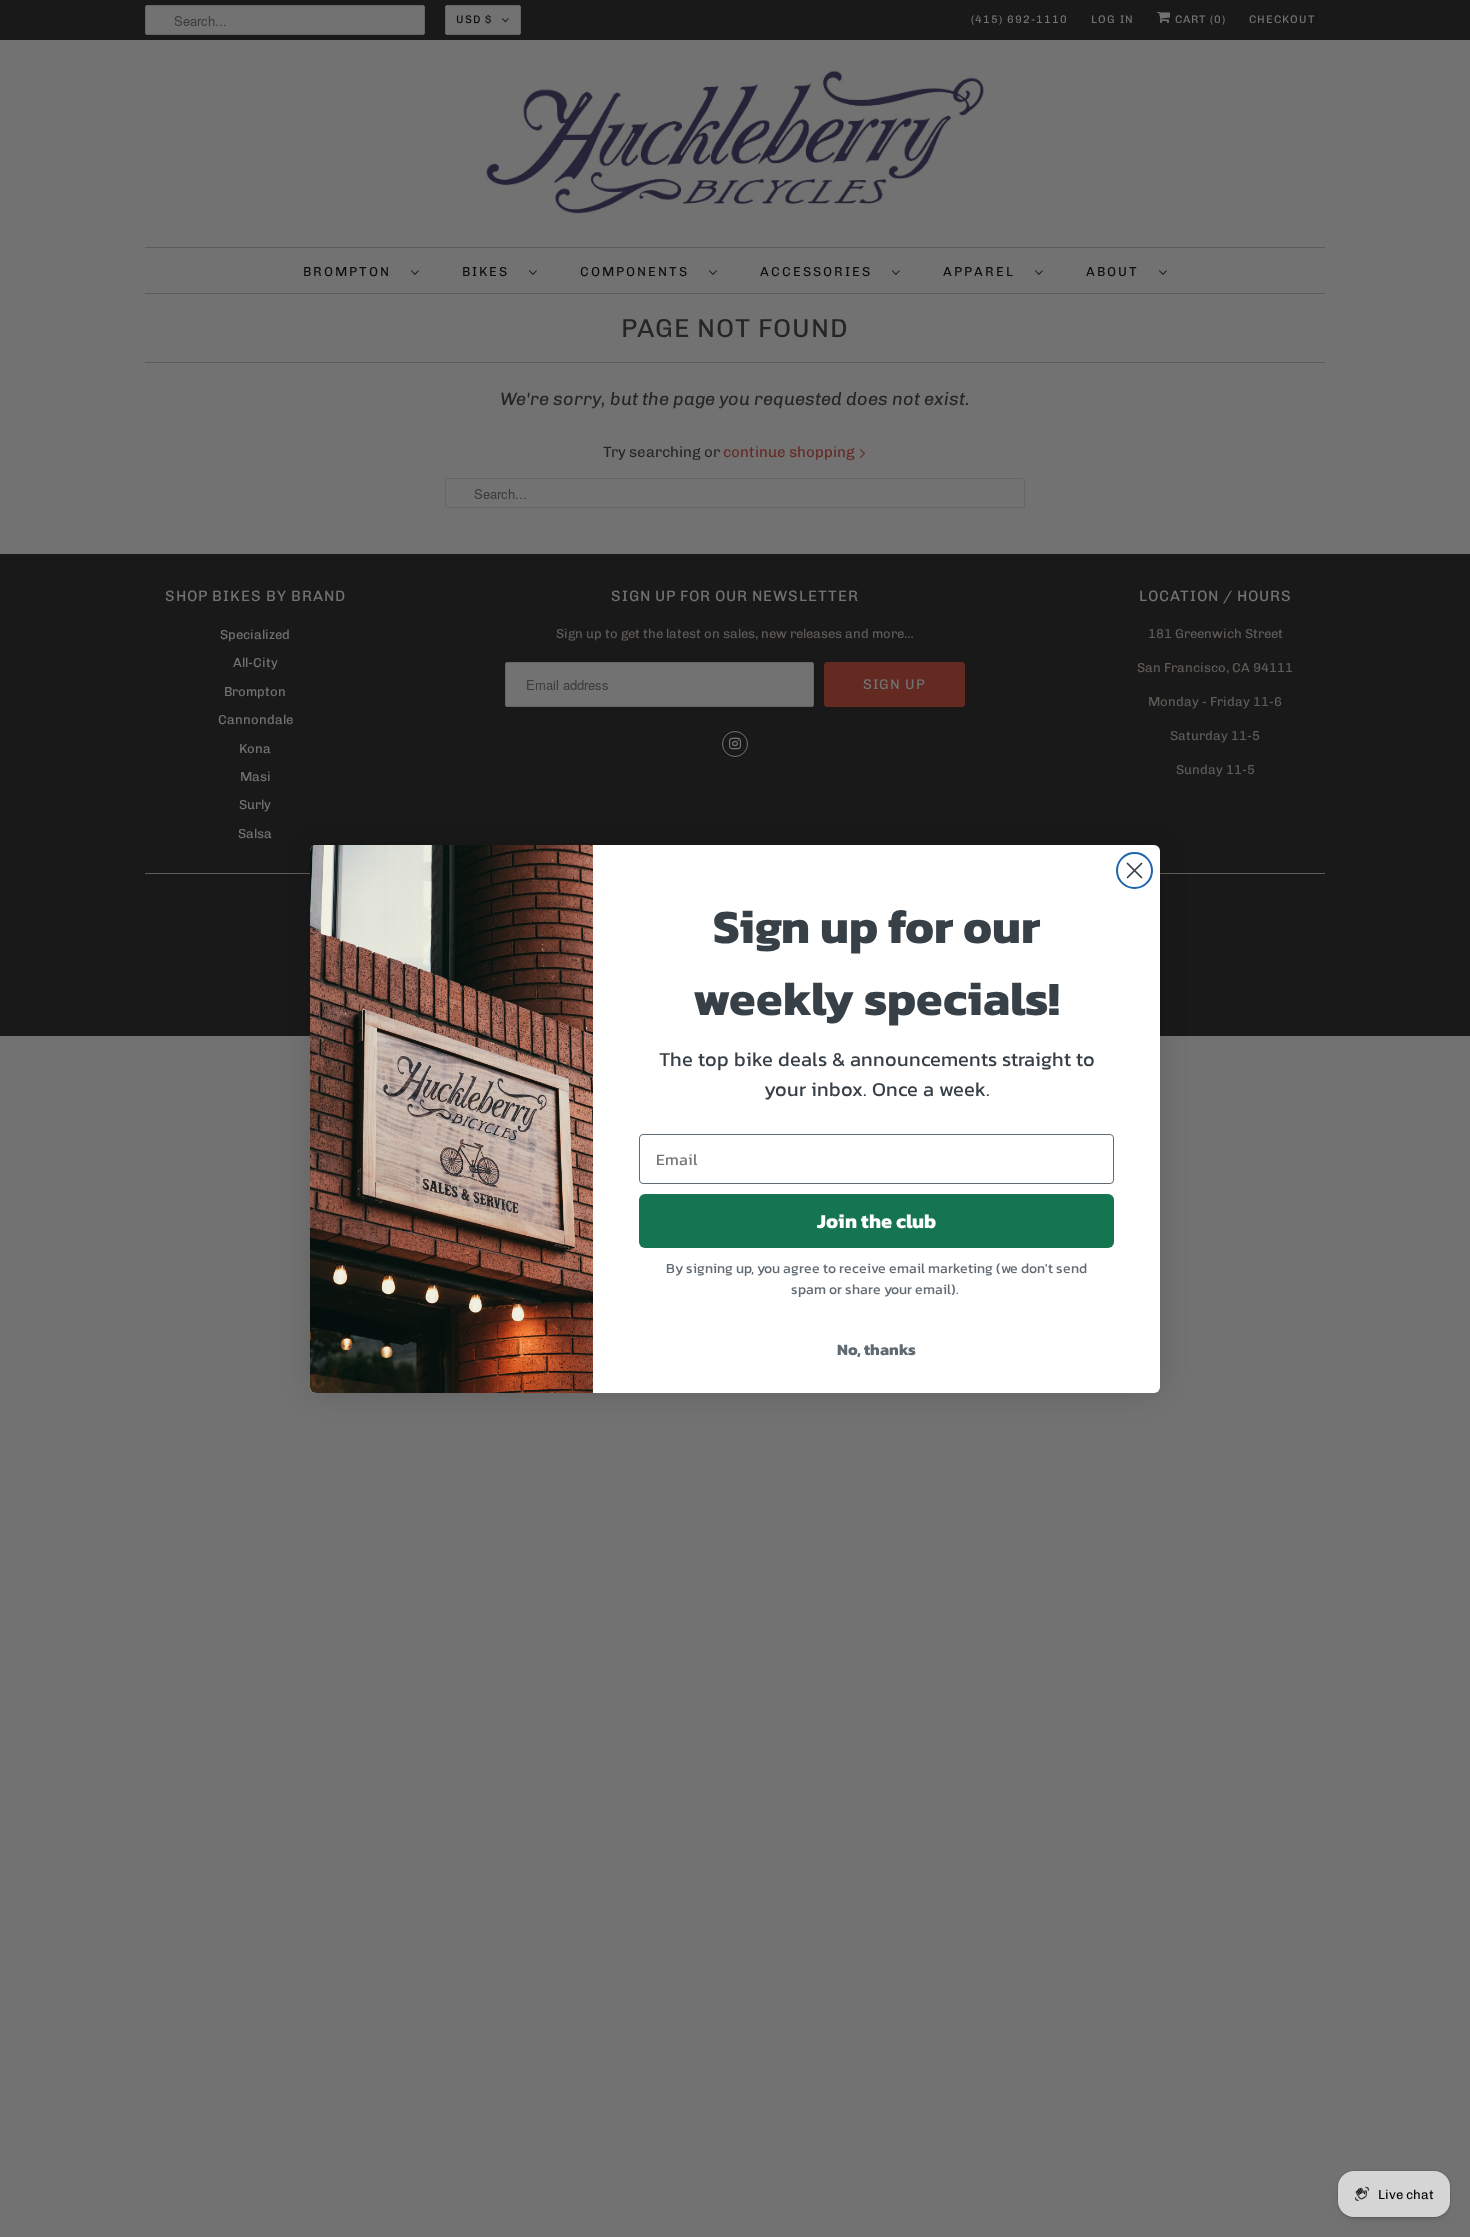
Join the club (876, 1221)
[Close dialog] (1134, 870)
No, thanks (876, 1349)
